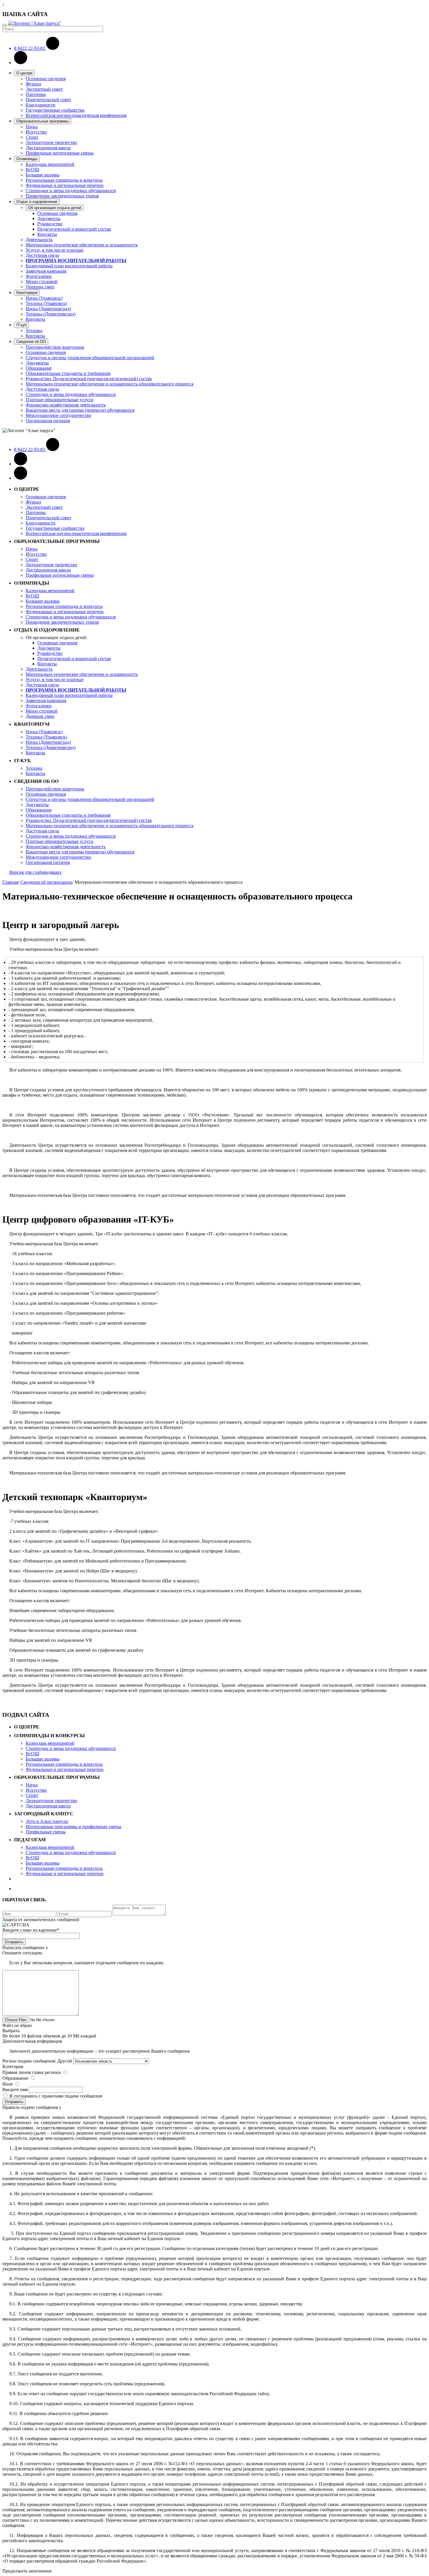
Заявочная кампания (46, 271)
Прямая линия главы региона (32, 2072)
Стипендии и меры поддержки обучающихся (71, 191)
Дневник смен (40, 287)
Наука (32, 127)
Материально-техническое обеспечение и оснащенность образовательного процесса (110, 384)
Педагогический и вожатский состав (74, 229)
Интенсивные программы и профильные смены (74, 1827)
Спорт (32, 137)
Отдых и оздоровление (37, 202)
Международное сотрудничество (58, 415)
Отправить (14, 1942)
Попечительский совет (48, 100)
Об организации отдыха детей (55, 208)
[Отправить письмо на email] (21, 63)
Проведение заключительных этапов (62, 196)
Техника (34, 330)
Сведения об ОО (31, 342)
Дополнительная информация (32, 2041)
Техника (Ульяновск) (46, 303)
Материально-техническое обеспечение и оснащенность (82, 245)
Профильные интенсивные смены (60, 153)
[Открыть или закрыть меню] (5, 25)
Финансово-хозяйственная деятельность (66, 405)
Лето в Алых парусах (47, 1821)
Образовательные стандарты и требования (68, 373)
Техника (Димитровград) (51, 314)
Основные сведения (46, 79)
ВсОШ (32, 170)
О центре (24, 73)
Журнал (33, 84)
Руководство (50, 224)
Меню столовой (42, 282)
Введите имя (15, 2090)
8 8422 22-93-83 (30, 48)
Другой (65, 2061)
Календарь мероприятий (50, 164)
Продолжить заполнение (27, 2571)
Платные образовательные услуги (60, 400)
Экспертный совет (44, 89)
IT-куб (21, 325)
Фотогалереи (39, 276)
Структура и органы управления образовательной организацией (90, 358)
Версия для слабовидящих (35, 872)
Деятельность (39, 240)
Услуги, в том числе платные (55, 250)
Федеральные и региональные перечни (65, 185)
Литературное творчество (51, 142)
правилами (53, 2096)
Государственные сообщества (55, 110)
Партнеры (36, 94)
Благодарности (41, 105)
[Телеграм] (21, 478)
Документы (49, 219)
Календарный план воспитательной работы (69, 266)
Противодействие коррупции (55, 347)
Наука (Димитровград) (48, 309)
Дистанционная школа (48, 148)
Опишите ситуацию (22, 1953)
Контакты (47, 234)
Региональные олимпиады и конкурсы (64, 180)
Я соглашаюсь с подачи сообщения (56, 2096)
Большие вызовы (43, 175)
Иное (8, 2084)
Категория (13, 2066)
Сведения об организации (46, 882)
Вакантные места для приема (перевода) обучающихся (80, 410)
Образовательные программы (43, 121)
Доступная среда (42, 255)
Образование (39, 368)
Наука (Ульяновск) (44, 298)
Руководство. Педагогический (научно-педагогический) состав (89, 379)
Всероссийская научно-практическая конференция (76, 115)
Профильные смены (46, 1832)
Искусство (36, 132)
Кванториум (27, 293)
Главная (10, 882)
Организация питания (48, 421)
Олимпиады (27, 159)
